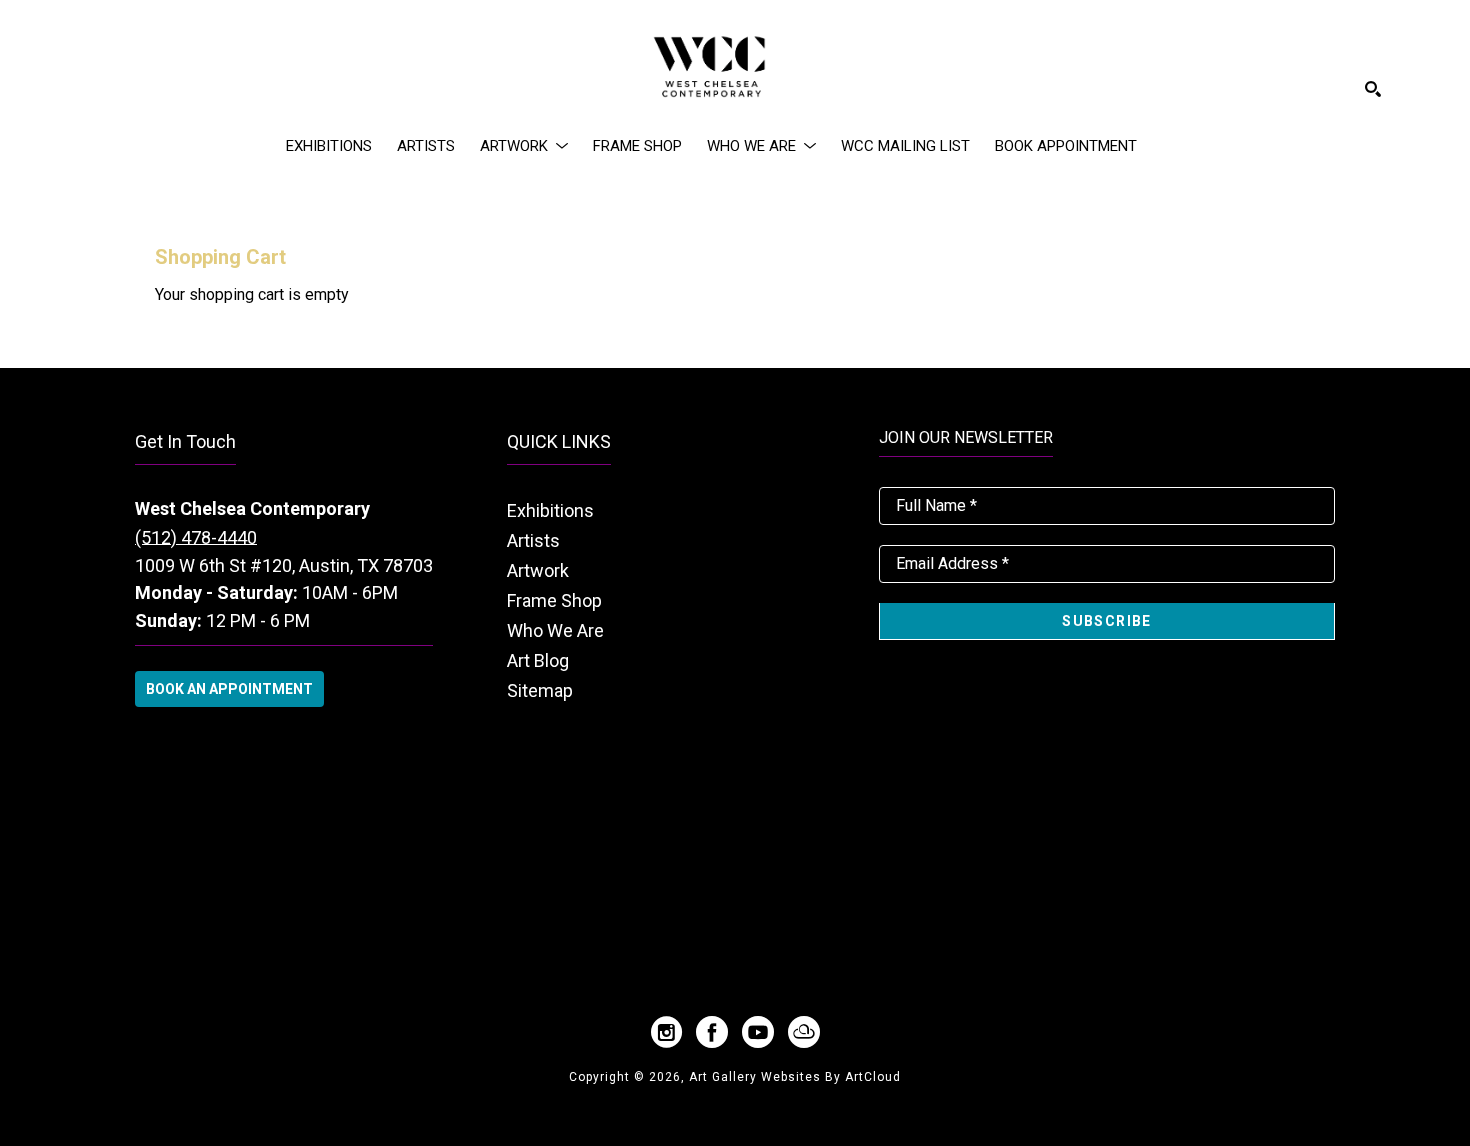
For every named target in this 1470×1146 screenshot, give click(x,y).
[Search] (1373, 89)
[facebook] (712, 1032)
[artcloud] (804, 1032)
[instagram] (666, 1032)
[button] (524, 146)
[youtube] (758, 1032)
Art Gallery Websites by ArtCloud (795, 1077)
